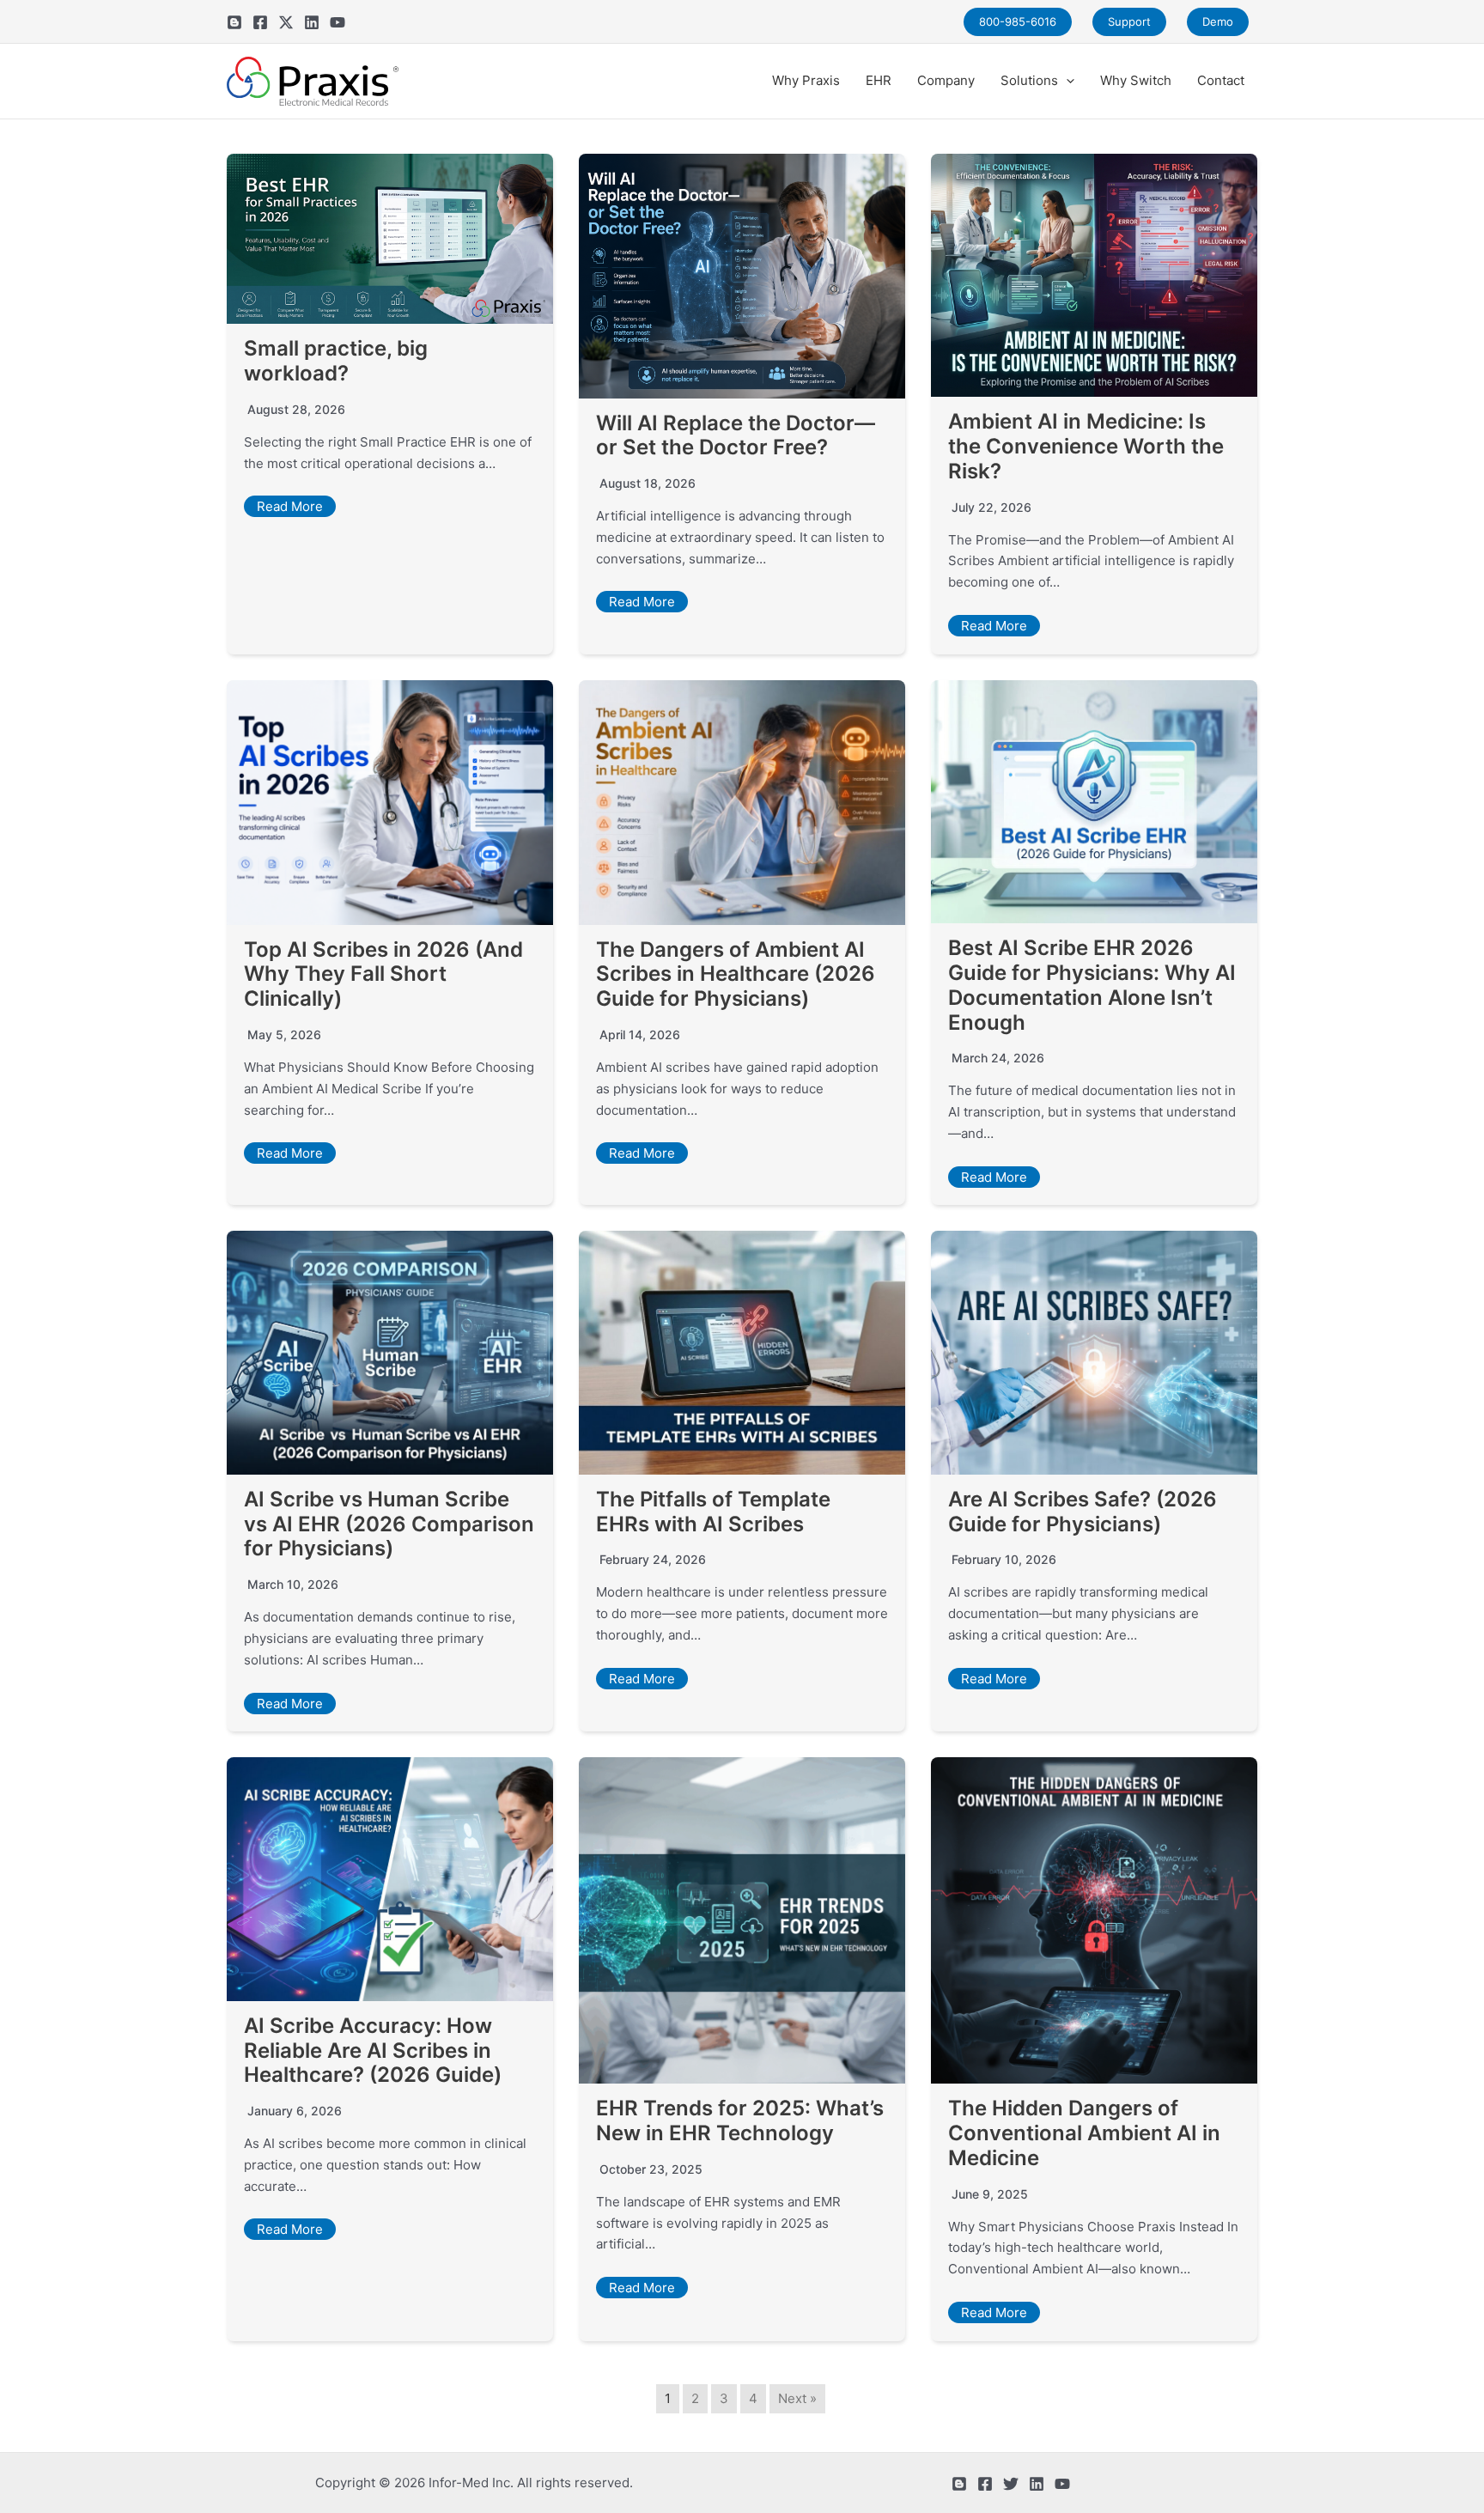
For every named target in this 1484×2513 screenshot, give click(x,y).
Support (1129, 21)
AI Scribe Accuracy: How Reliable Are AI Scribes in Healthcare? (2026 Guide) (373, 2051)
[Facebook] (260, 22)
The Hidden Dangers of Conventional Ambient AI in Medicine (1084, 2133)
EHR (879, 80)
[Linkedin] (312, 22)
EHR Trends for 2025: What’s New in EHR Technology (740, 2121)
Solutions (1029, 80)
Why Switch (1136, 80)
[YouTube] (338, 22)
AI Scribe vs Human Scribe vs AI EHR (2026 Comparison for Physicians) (389, 1524)
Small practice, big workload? (336, 361)
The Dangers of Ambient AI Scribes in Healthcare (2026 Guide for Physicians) (736, 974)
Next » (797, 2398)
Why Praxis (806, 80)
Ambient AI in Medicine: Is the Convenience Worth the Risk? (1086, 446)
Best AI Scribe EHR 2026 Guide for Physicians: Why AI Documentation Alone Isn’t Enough (1092, 985)
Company (946, 80)
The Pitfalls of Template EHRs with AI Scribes (713, 1512)
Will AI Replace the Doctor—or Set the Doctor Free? (736, 435)
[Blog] (234, 22)
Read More (290, 506)
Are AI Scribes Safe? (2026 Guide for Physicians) (1083, 1512)
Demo (1218, 21)
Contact (1221, 80)
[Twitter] (286, 22)
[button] (1066, 81)
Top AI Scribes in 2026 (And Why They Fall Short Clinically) (383, 974)
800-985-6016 (1018, 21)
